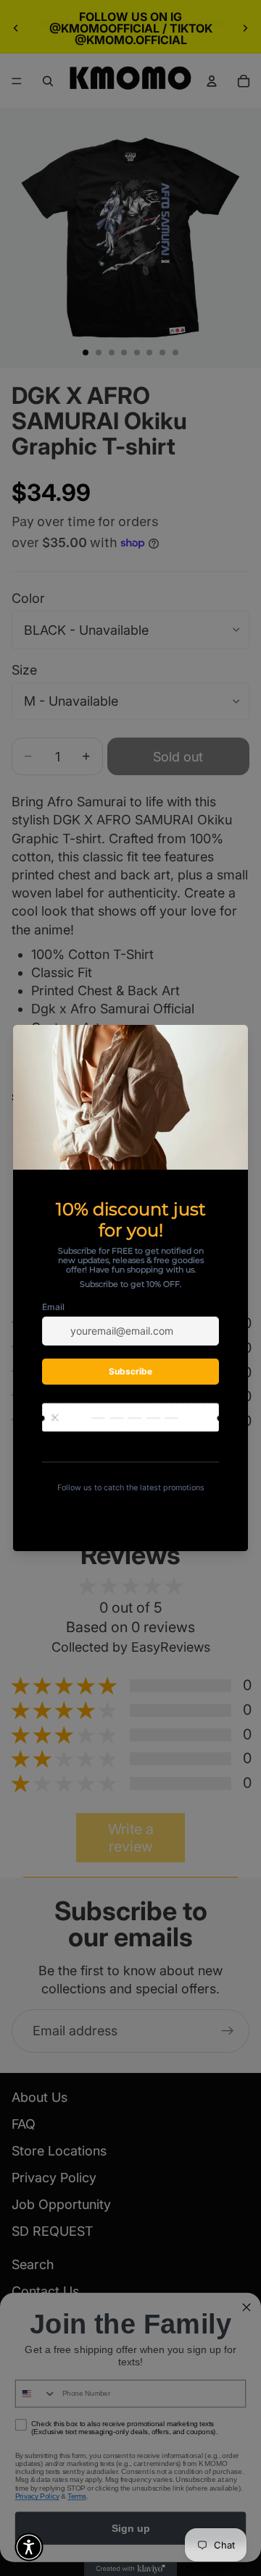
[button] (29, 2547)
